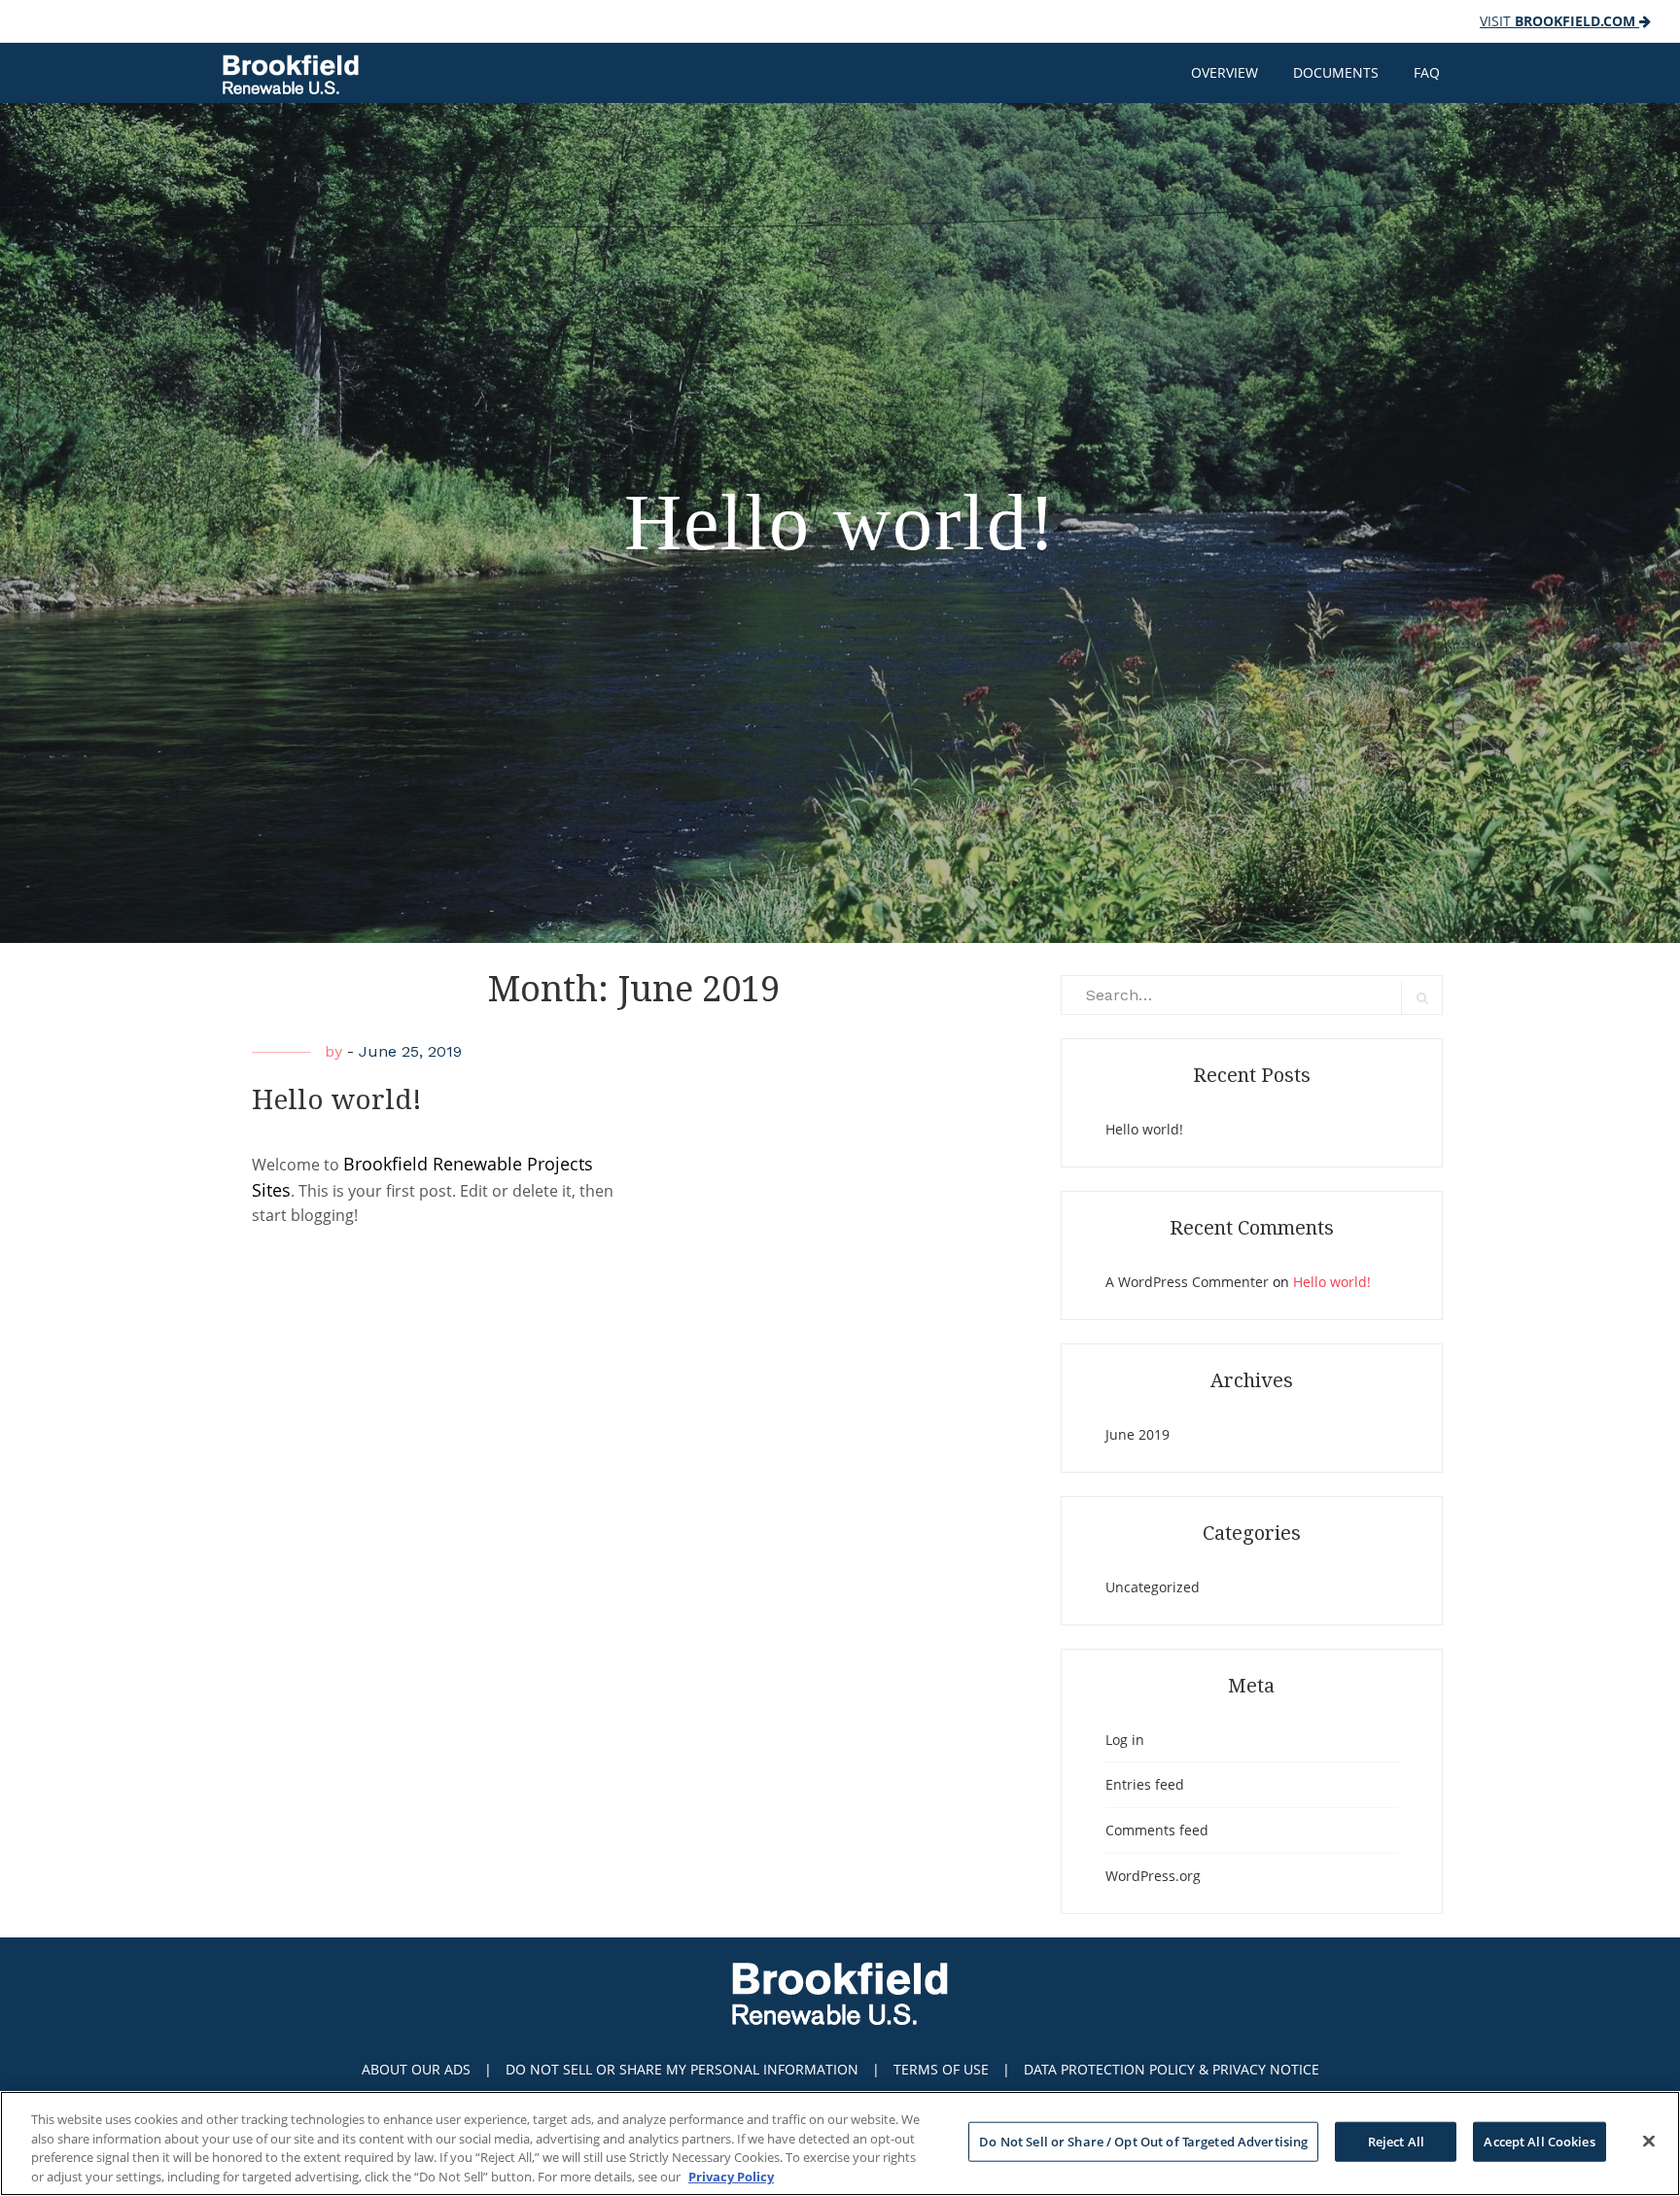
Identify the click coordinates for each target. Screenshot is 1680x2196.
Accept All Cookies (1539, 2142)
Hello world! (337, 1100)
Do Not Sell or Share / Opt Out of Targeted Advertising (1143, 2142)
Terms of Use (941, 2069)
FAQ (1427, 72)
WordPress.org (1153, 1876)
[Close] (1649, 2141)
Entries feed (1145, 1784)
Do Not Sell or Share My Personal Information (682, 2069)
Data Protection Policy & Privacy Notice (1172, 2069)
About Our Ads (416, 2069)
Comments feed (1157, 1830)
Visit (1557, 21)
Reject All (1396, 2142)
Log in (1125, 1740)
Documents (1336, 72)
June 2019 (1137, 1434)
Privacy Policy (731, 2176)
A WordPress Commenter (1187, 1282)
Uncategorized (1153, 1587)
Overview (1225, 72)
